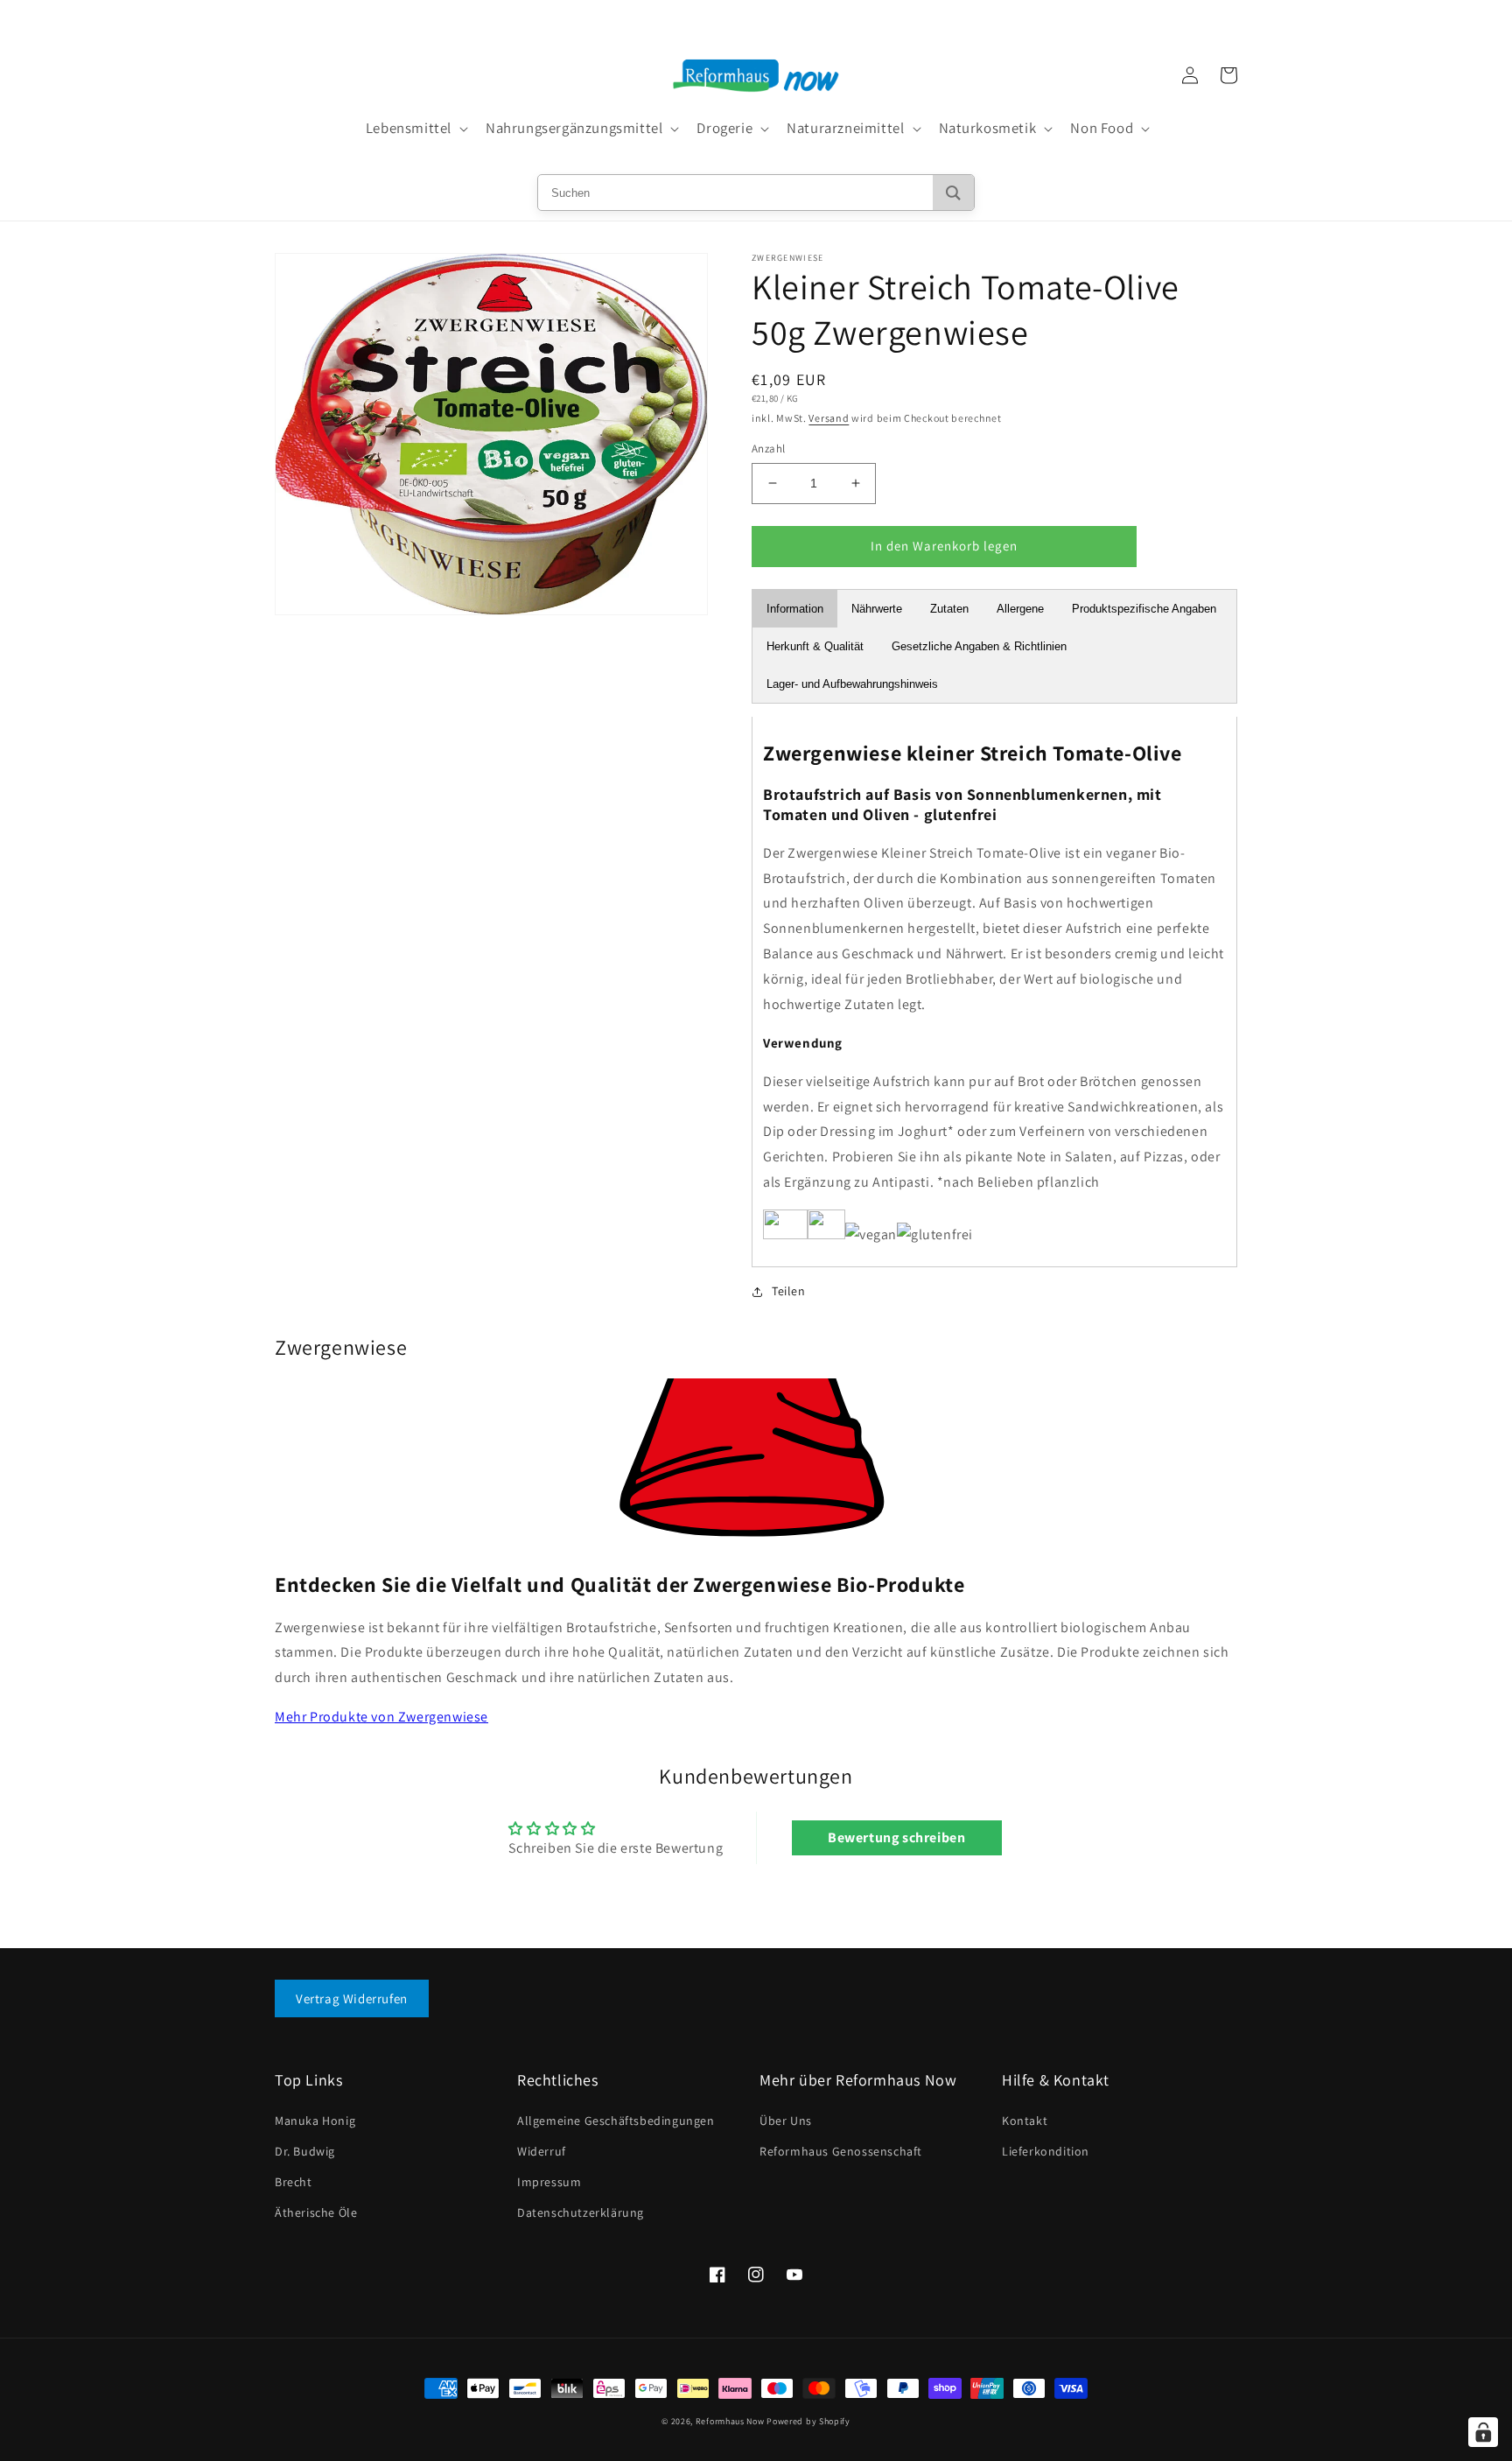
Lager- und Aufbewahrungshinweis (852, 684)
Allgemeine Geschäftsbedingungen (616, 2121)
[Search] (953, 193)
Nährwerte (877, 609)
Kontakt (1025, 2121)
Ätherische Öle (316, 2212)
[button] (415, 129)
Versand (829, 418)
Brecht (294, 2182)
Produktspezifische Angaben (1144, 609)
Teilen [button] (789, 1291)
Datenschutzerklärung (581, 2212)
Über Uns (786, 2121)
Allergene (1020, 609)
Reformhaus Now (730, 2421)
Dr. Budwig (305, 2151)
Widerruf (542, 2151)
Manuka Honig (315, 2121)
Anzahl (768, 449)
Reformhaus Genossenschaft (841, 2151)
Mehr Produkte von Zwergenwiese (381, 1717)
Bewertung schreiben (896, 1837)
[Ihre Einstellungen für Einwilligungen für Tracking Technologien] (1483, 2432)
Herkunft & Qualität (815, 646)
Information (795, 609)
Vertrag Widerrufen (352, 1998)
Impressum (549, 2182)
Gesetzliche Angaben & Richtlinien (979, 646)
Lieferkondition (1046, 2151)
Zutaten (949, 609)
